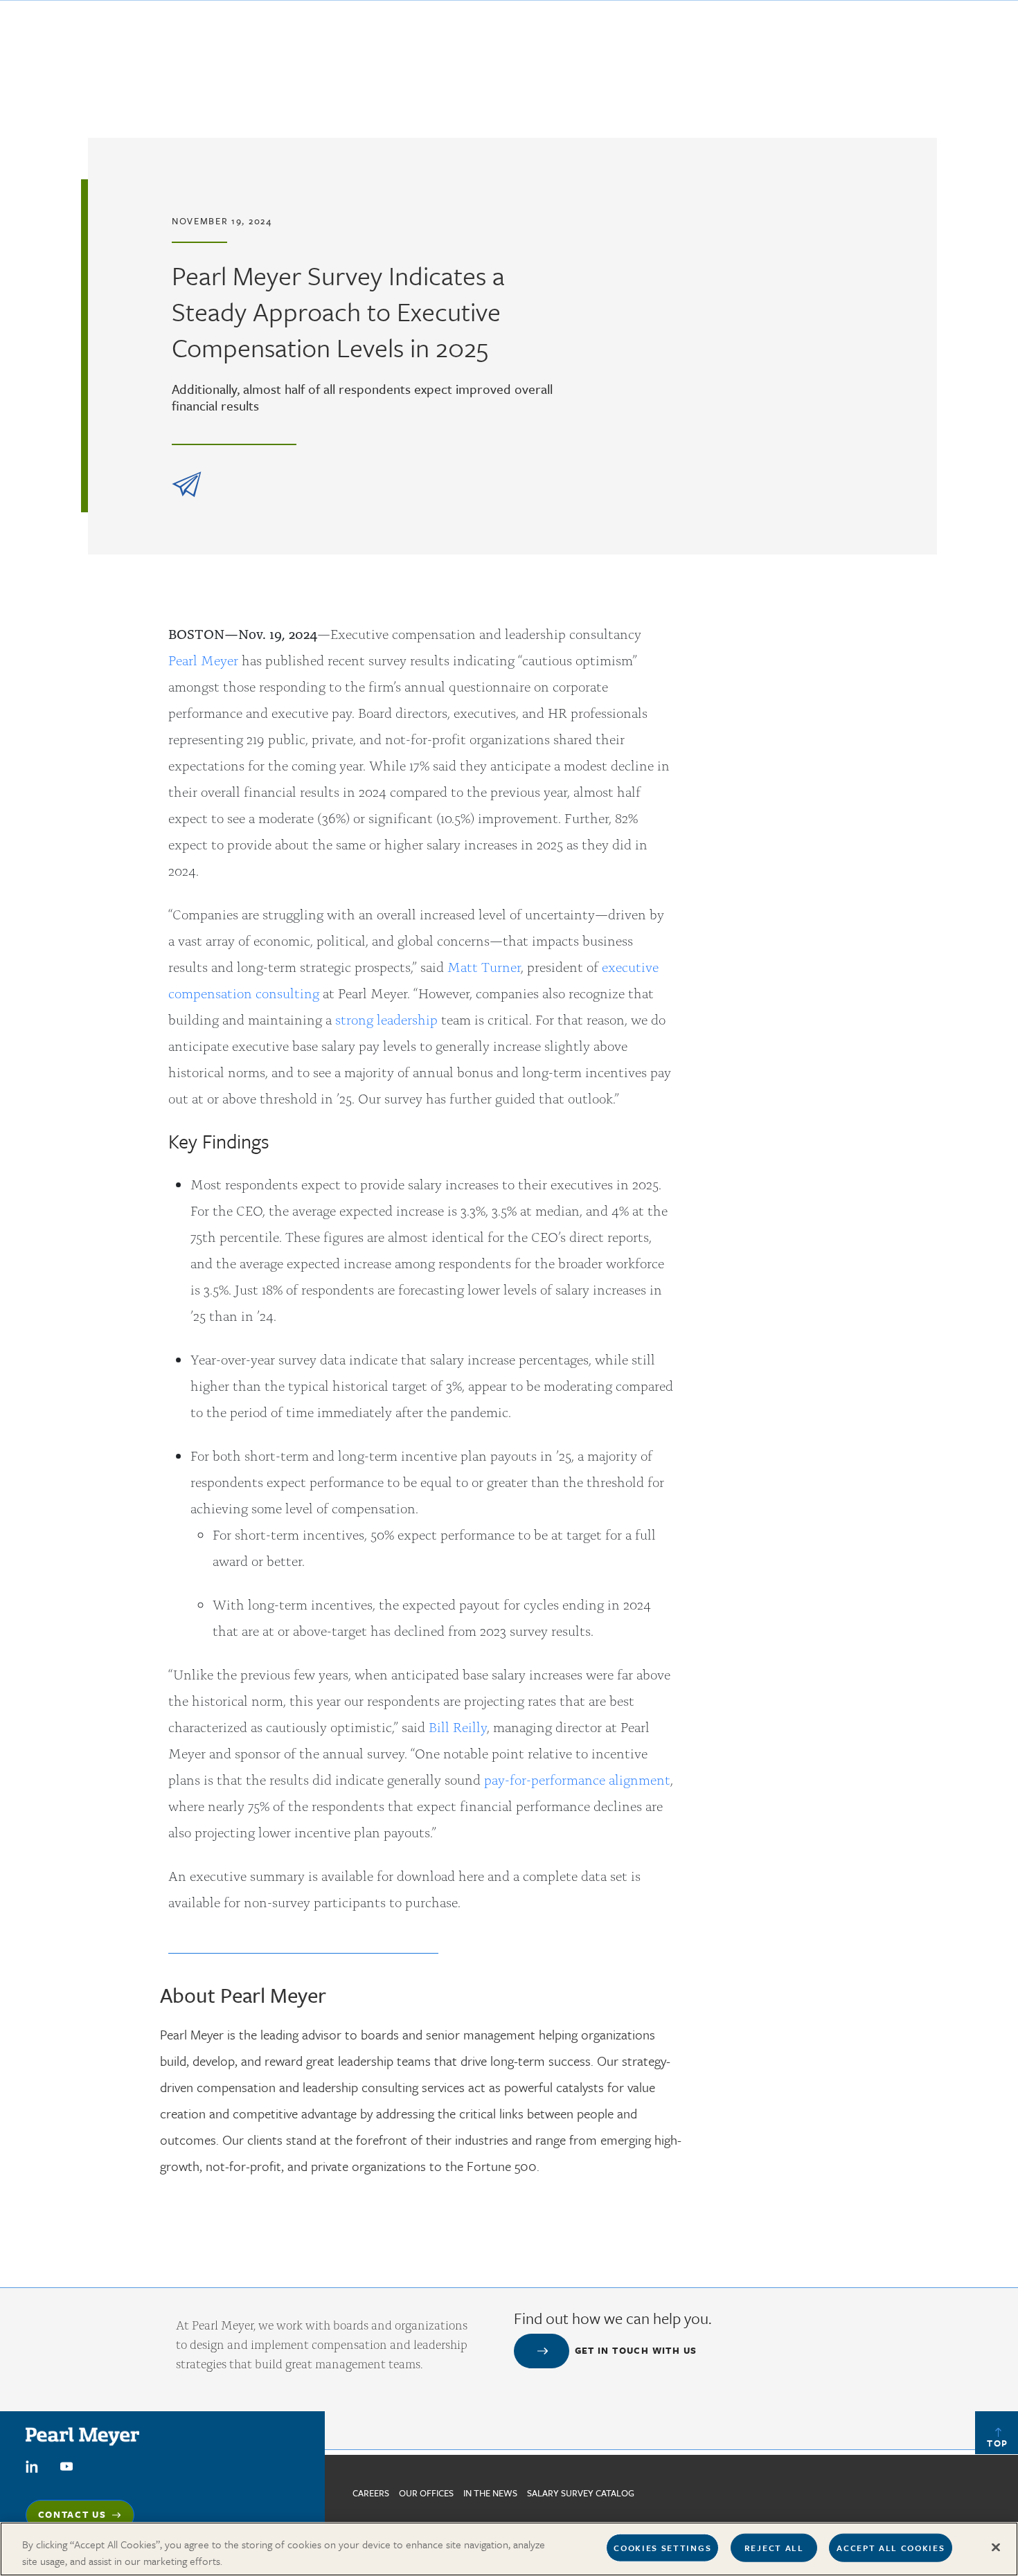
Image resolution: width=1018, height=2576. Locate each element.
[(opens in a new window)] (32, 2465)
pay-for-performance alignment (577, 1779)
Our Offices (426, 2493)
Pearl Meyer (203, 659)
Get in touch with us (636, 2350)
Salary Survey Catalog (581, 2493)
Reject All (774, 2548)
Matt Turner (484, 966)
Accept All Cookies (891, 2548)
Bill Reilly (458, 1726)
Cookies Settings (662, 2548)
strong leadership (386, 1019)
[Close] (996, 2548)
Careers (371, 2493)
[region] (509, 2549)
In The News (490, 2493)
